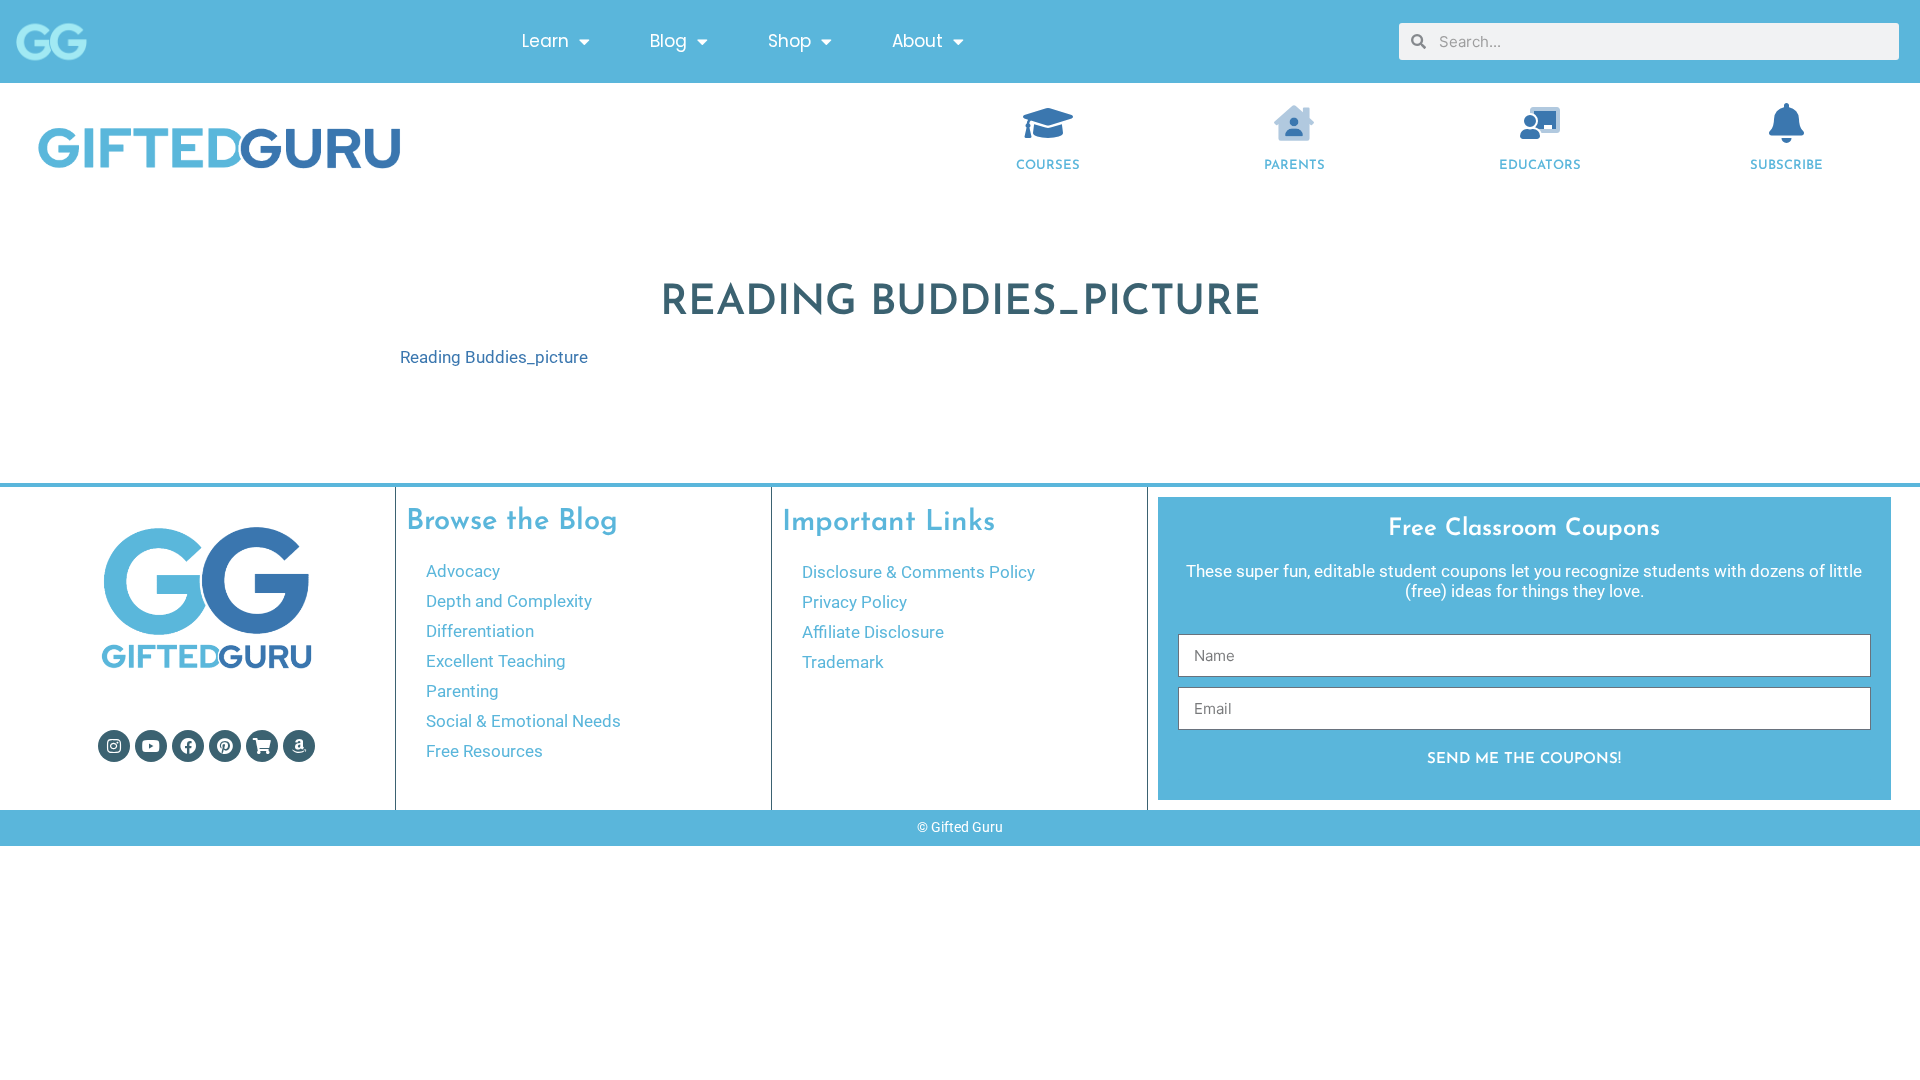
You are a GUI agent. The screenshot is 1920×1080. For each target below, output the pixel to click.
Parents (1294, 165)
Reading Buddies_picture (494, 357)
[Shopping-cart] (262, 746)
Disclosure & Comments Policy (918, 572)
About (917, 41)
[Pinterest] (225, 746)
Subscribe (1786, 165)
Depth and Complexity (509, 601)
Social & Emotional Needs (523, 721)
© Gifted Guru (960, 827)
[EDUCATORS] (1540, 123)
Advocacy (463, 571)
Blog (668, 41)
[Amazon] (299, 746)
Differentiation (480, 631)
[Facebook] (188, 746)
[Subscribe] (1787, 123)
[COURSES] (1048, 123)
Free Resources (484, 751)
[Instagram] (114, 746)
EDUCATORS (1540, 165)
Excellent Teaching (496, 661)
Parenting (462, 691)
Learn (545, 41)
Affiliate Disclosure (873, 632)
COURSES (1048, 165)
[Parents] (1294, 123)
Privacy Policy (854, 602)
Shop (789, 41)
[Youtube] (151, 746)
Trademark (843, 662)
